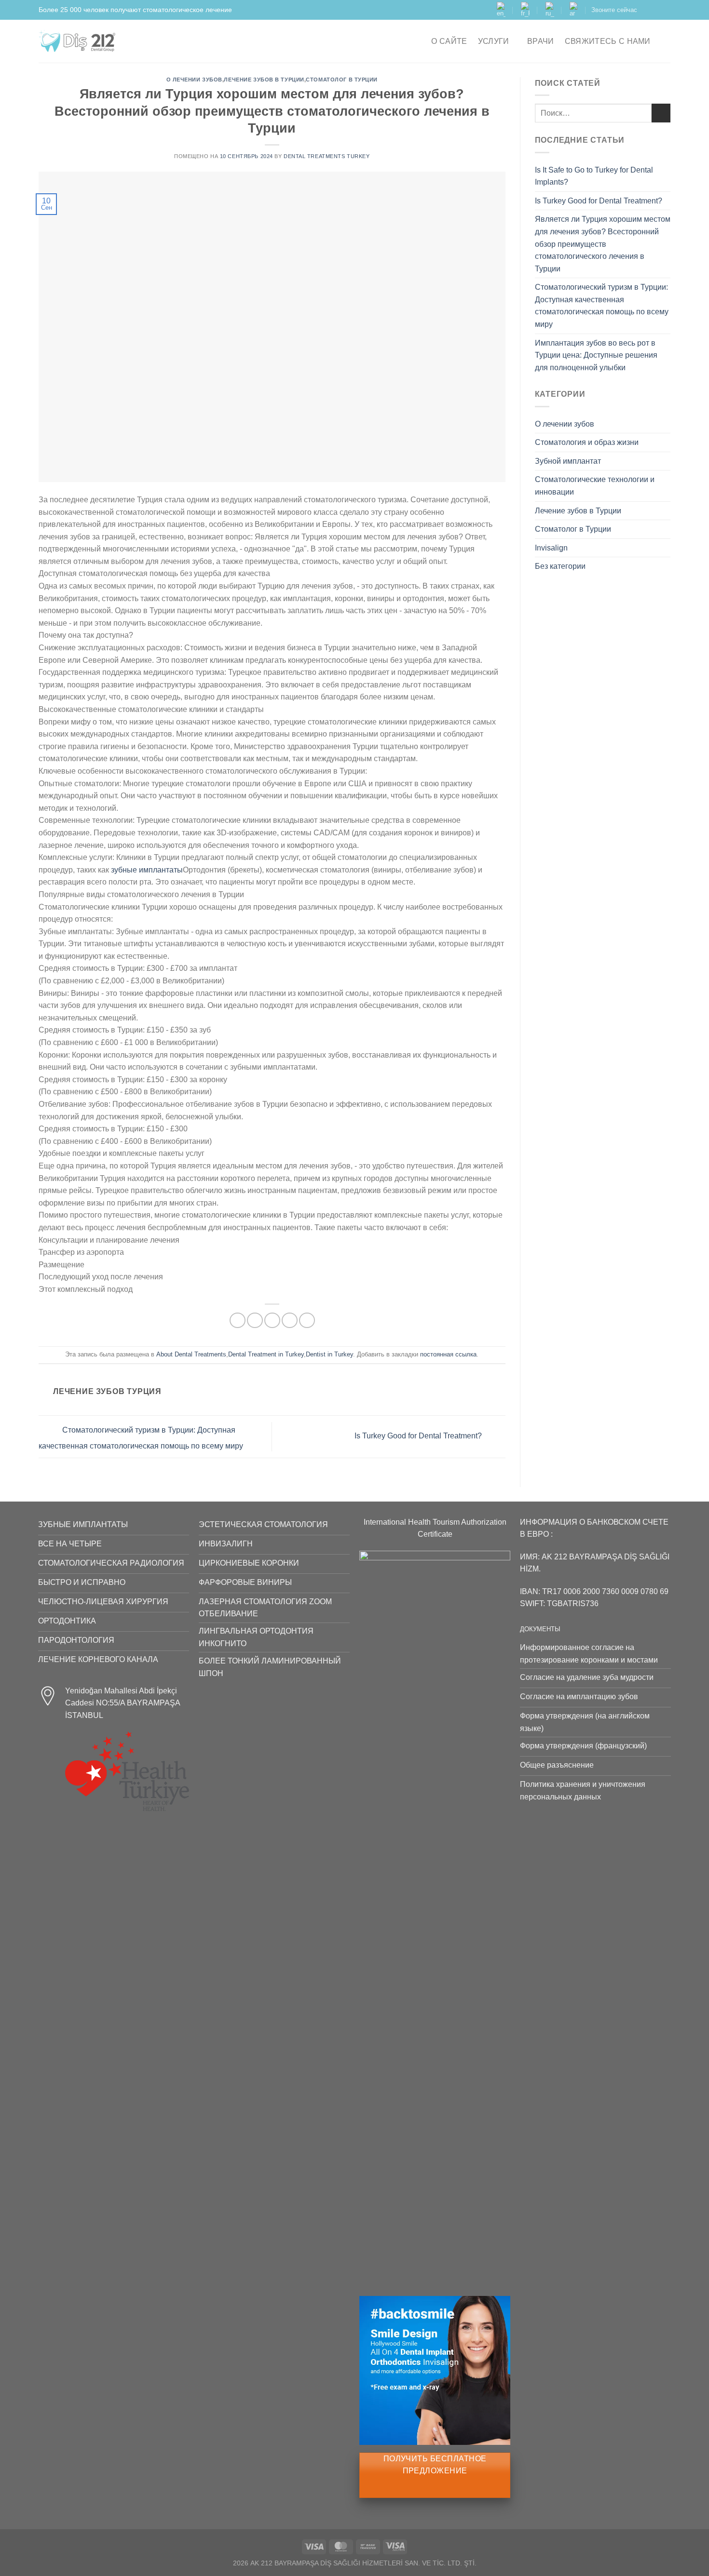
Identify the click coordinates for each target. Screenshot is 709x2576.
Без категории (560, 566)
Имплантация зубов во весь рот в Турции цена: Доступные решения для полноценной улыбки (596, 355)
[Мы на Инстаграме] (656, 10)
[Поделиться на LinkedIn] (307, 1321)
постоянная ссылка (448, 1354)
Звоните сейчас (614, 10)
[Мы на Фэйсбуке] (647, 10)
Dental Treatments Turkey (327, 156)
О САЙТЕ (449, 41)
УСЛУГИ (494, 41)
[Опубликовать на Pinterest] (290, 1321)
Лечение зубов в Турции (264, 80)
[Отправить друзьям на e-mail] (272, 1321)
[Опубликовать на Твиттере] (255, 1321)
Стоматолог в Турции (342, 80)
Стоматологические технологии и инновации (595, 486)
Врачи (541, 41)
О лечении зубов (194, 80)
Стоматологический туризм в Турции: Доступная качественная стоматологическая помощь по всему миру (602, 306)
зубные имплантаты (147, 870)
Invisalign (551, 548)
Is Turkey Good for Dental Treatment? (419, 1436)
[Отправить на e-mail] (666, 10)
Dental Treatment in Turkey (266, 1354)
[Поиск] (666, 41)
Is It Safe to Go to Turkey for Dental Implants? (594, 176)
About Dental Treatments (191, 1354)
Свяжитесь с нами (608, 41)
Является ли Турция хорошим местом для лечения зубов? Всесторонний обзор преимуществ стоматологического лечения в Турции (603, 244)
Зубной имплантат (568, 461)
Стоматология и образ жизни (587, 442)
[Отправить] (661, 113)
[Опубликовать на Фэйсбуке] (238, 1321)
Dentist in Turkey (329, 1354)
